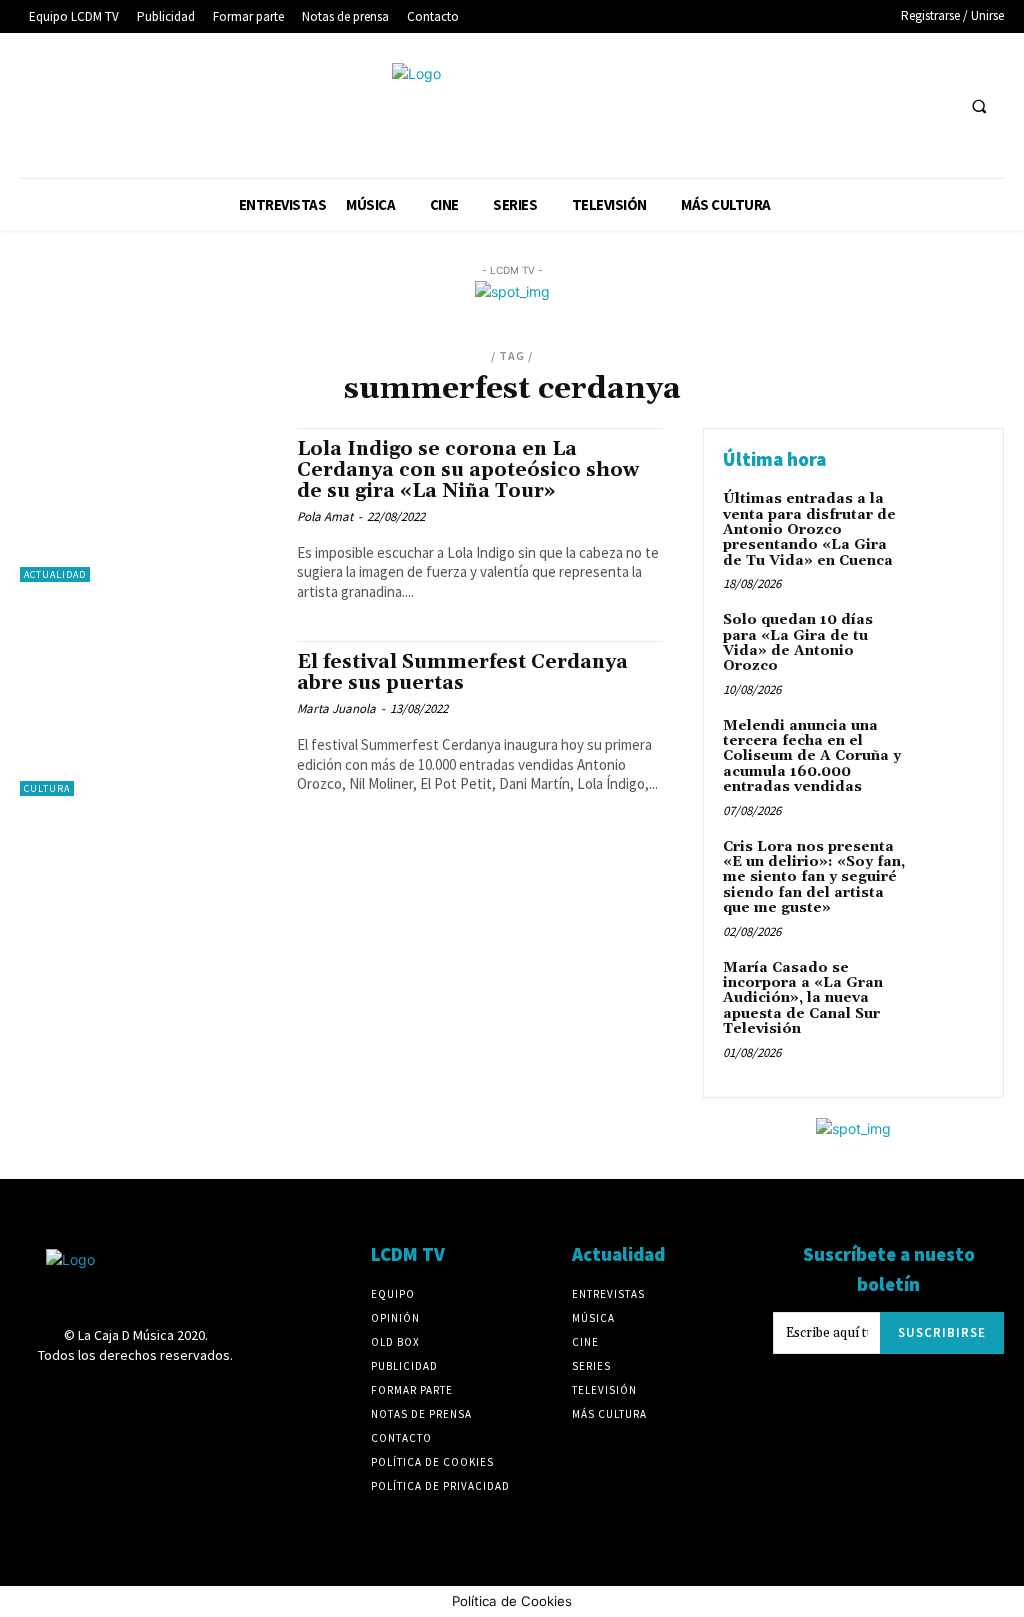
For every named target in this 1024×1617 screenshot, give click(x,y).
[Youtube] (935, 105)
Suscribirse (942, 1332)
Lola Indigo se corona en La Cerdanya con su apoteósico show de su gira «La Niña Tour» (468, 470)
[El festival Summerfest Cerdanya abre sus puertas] (148, 718)
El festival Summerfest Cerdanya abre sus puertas (462, 672)
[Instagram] (786, 105)
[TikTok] (861, 105)
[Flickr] (749, 105)
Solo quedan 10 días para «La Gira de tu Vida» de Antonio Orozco (798, 643)
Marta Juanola (336, 708)
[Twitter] (898, 105)
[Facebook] (712, 105)
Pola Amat (325, 516)
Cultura (47, 788)
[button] (979, 106)
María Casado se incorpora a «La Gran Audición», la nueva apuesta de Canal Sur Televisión (803, 999)
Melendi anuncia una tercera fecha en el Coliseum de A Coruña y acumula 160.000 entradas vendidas (812, 757)
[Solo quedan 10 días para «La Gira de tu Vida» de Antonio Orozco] (950, 643)
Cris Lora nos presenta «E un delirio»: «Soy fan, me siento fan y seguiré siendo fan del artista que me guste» (814, 878)
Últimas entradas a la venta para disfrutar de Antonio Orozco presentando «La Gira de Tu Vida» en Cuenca (809, 530)
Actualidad (55, 574)
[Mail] (824, 105)
